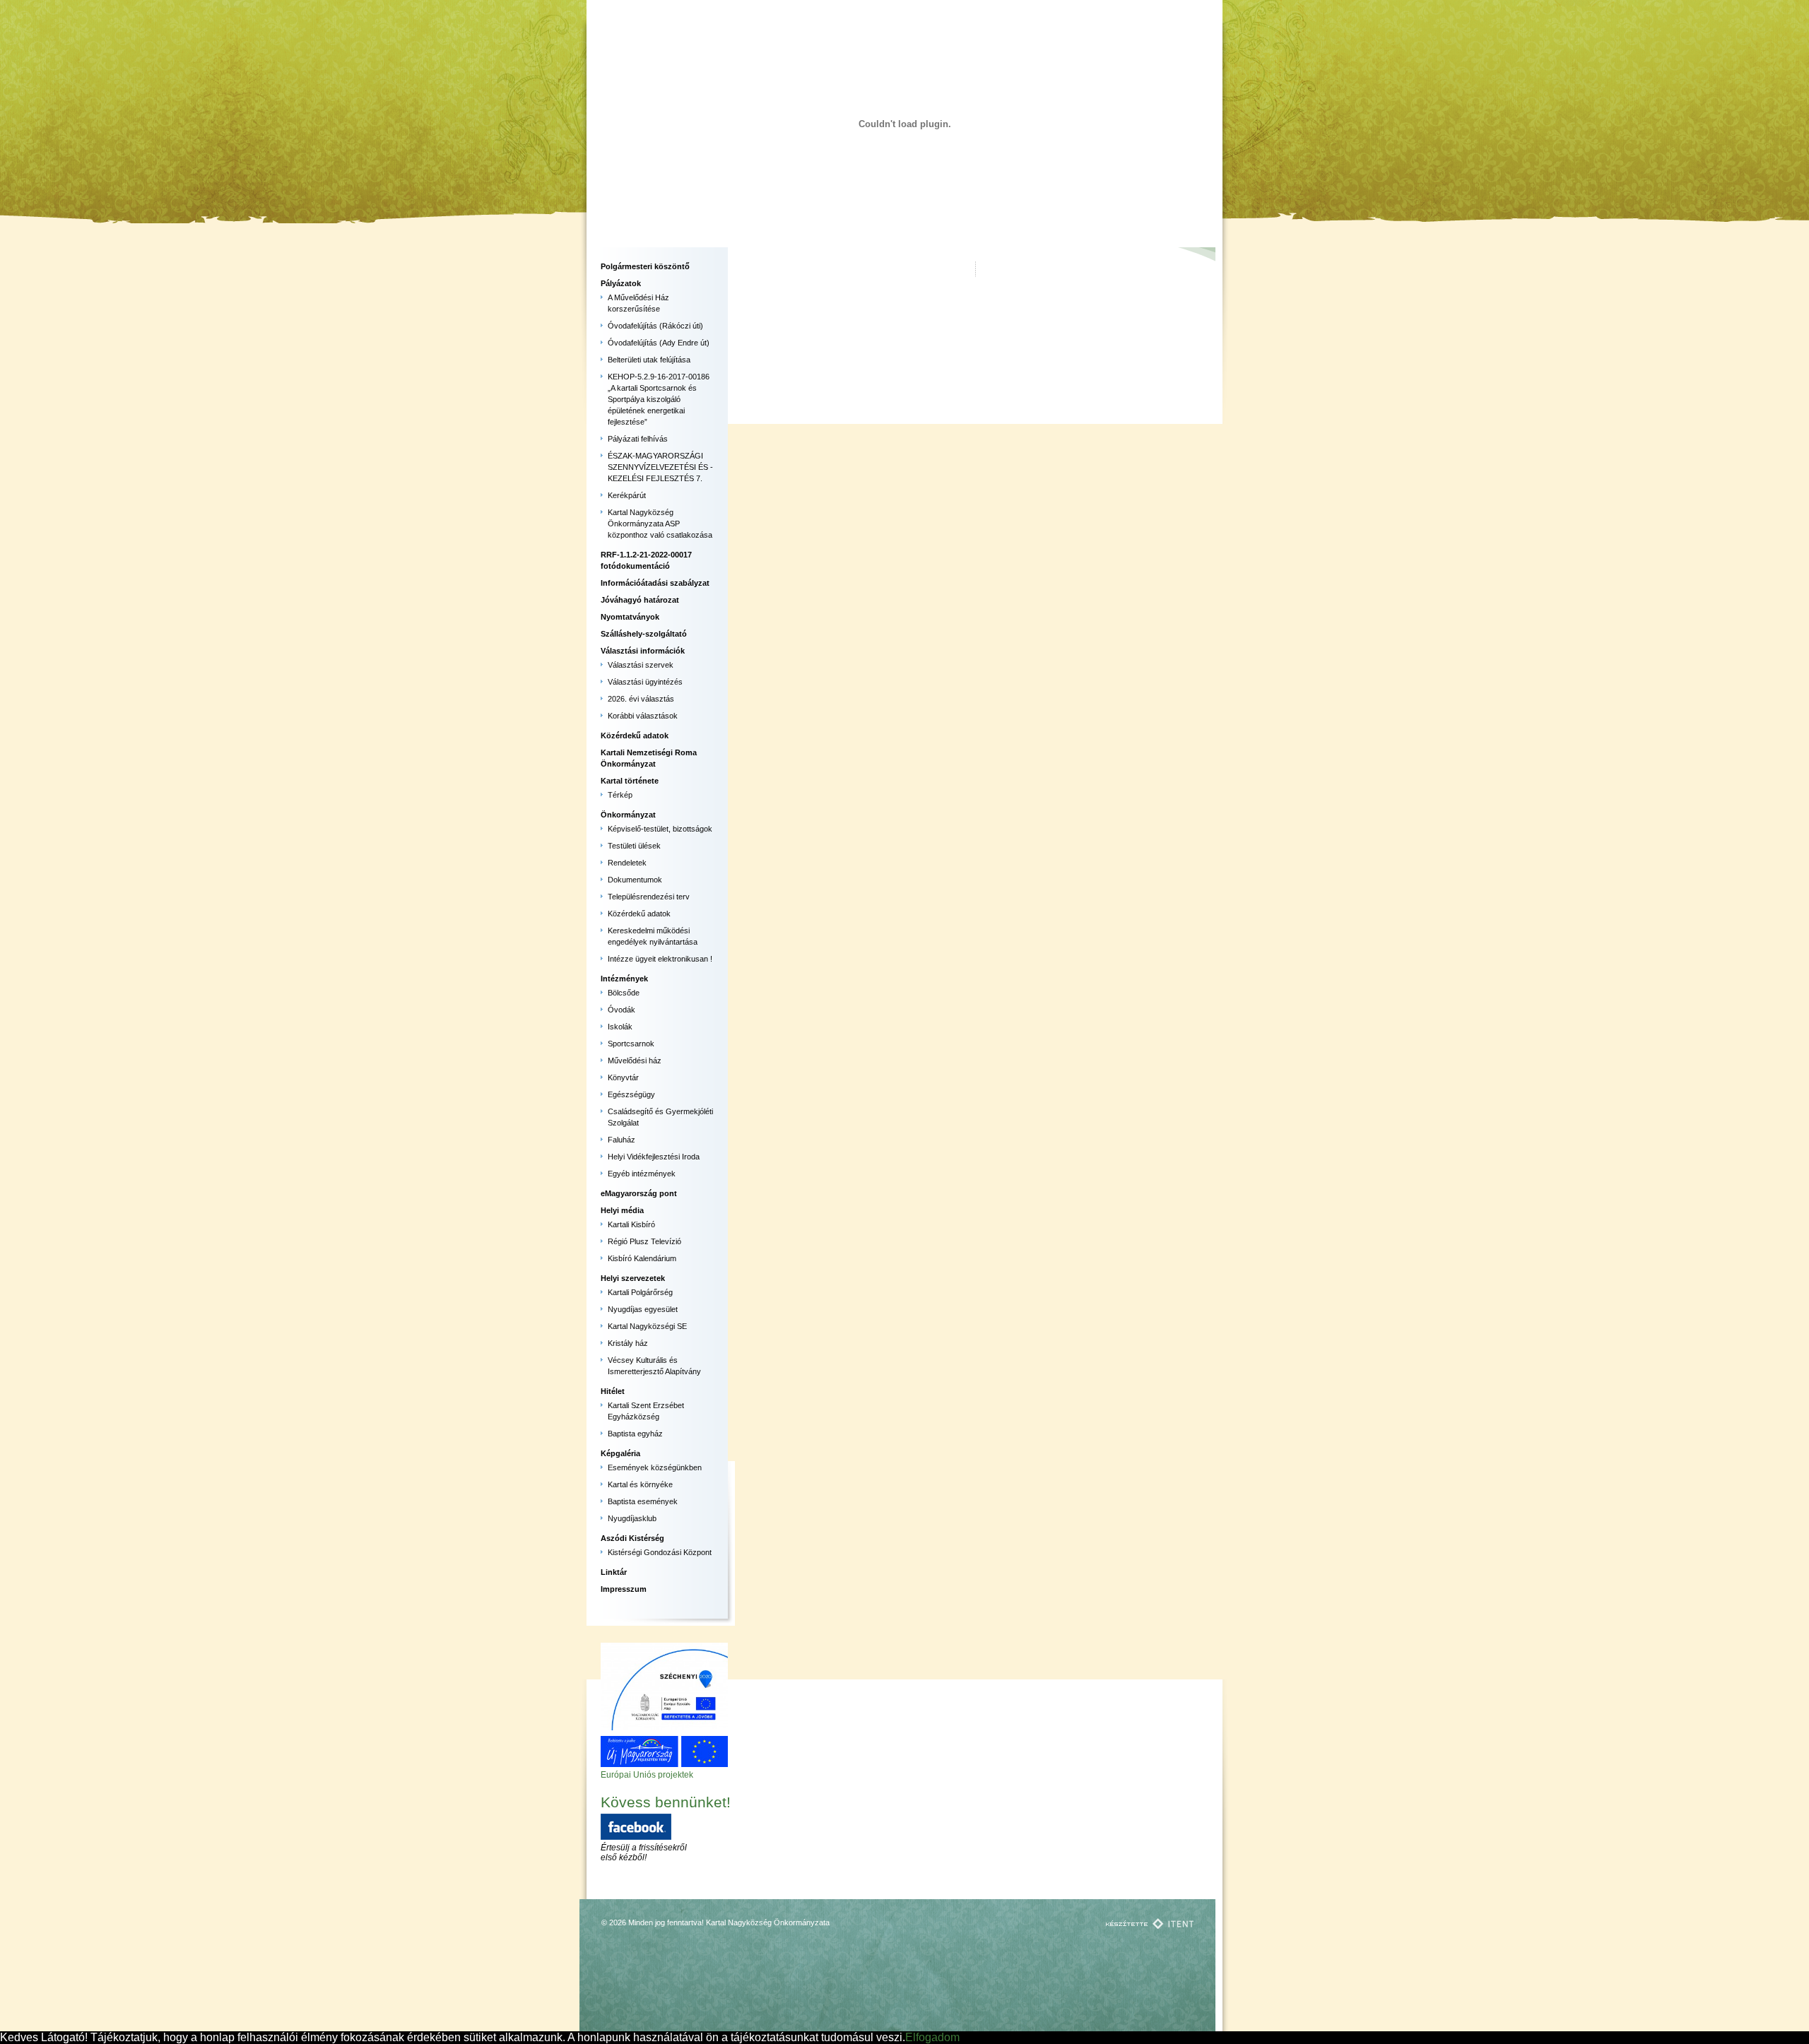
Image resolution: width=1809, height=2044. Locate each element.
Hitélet (613, 1391)
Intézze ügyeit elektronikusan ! (660, 959)
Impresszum (624, 1589)
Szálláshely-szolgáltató (644, 634)
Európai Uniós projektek (647, 1775)
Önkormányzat (628, 815)
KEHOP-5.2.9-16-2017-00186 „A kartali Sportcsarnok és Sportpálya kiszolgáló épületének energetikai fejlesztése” (659, 399)
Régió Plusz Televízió (644, 1241)
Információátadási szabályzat (655, 583)
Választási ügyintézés (645, 682)
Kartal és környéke (640, 1484)
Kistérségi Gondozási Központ (660, 1552)
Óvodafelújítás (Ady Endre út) (659, 343)
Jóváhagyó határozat (640, 600)
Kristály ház (628, 1343)
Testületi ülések (634, 846)
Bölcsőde (624, 993)
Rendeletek (627, 863)
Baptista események (643, 1501)
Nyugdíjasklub (632, 1518)
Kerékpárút (627, 495)
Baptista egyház (635, 1434)
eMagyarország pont (639, 1193)
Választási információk (643, 651)
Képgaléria (620, 1453)
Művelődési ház (635, 1061)
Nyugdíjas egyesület (643, 1309)
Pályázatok (621, 283)
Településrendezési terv (649, 897)
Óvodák (621, 1010)
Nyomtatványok (630, 617)
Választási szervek (641, 665)
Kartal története (630, 781)
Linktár (614, 1572)
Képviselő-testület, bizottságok (660, 829)
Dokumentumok (635, 880)
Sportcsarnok (631, 1044)
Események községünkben (655, 1467)
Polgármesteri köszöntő (645, 266)
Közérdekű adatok (635, 736)
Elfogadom (932, 2037)
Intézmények (624, 979)
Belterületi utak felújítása (649, 360)
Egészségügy (631, 1094)
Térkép (620, 795)
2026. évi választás (641, 699)
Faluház (621, 1140)
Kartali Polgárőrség (640, 1292)
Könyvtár (623, 1077)
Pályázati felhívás (638, 439)
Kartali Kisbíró (631, 1224)
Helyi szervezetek (633, 1278)
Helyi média (622, 1210)
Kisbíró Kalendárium (642, 1258)
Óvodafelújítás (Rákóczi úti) (655, 326)
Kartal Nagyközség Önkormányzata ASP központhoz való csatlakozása (660, 524)
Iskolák (620, 1027)
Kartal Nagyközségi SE (647, 1326)
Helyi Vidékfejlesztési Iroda (654, 1157)
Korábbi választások (643, 716)
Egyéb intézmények (642, 1174)
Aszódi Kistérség (632, 1538)
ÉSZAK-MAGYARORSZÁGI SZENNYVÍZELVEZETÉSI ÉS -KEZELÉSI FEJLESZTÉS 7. (660, 467)
